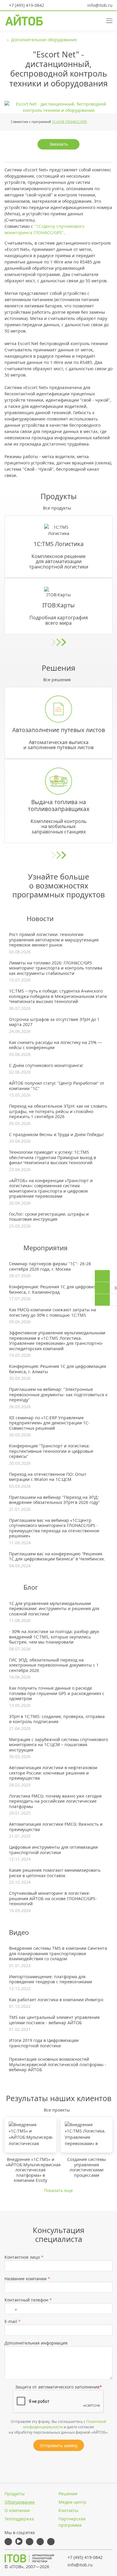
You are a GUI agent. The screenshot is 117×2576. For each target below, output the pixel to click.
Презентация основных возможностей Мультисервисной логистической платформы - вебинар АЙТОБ (58, 2064)
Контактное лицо (24, 2257)
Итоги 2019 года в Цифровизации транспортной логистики (44, 2043)
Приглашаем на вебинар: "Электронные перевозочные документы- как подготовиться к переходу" (58, 1395)
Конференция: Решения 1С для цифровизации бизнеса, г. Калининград (58, 1289)
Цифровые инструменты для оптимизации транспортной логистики (53, 1850)
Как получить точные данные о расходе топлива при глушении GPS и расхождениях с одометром (57, 1693)
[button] (87, 20)
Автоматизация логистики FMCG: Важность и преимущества (56, 1827)
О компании (17, 2510)
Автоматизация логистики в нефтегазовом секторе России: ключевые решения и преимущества (53, 1773)
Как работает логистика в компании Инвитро (56, 2000)
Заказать (59, 144)
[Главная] (29, 2558)
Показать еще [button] (58, 2190)
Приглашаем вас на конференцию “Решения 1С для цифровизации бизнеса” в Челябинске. (57, 1556)
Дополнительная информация (36, 2343)
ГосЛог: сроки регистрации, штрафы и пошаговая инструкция (49, 1217)
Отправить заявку (59, 2445)
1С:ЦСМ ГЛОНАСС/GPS (69, 122)
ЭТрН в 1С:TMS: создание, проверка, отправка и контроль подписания (57, 1719)
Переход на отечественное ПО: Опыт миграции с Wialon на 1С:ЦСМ (48, 1477)
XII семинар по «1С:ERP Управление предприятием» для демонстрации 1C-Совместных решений (49, 1423)
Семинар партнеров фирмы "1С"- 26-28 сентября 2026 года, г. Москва (50, 1266)
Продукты (15, 2494)
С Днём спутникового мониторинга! (46, 1066)
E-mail (13, 2321)
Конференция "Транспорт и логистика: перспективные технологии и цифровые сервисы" (51, 1451)
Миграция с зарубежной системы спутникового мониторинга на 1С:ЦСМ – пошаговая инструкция (58, 1745)
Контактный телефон (28, 2300)
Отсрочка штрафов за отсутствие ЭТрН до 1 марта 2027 (54, 1022)
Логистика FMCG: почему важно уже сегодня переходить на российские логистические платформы (55, 1801)
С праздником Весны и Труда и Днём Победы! (56, 1135)
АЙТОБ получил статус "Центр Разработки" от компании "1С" (57, 1086)
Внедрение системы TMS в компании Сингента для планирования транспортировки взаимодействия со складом (58, 1954)
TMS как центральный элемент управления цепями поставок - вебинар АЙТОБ (54, 2020)
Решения (68, 2494)
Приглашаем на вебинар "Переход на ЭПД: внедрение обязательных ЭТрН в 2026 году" (54, 1500)
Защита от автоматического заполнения (59, 2387)
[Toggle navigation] (107, 20)
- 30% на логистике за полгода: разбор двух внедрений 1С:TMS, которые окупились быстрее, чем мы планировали (54, 1637)
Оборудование (20, 2502)
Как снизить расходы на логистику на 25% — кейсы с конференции (55, 1045)
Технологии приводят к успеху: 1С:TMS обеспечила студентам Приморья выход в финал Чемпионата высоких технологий (52, 1157)
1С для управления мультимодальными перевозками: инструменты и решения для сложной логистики (54, 1609)
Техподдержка (19, 2519)
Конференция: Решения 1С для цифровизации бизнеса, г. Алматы (58, 1369)
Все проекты (57, 2110)
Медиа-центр (72, 2502)
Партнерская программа (72, 2522)
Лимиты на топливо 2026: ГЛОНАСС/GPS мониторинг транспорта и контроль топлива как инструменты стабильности (56, 968)
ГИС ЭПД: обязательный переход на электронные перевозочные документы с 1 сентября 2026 (54, 1665)
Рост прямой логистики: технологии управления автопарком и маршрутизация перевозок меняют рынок (54, 940)
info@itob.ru (99, 5)
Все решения (57, 680)
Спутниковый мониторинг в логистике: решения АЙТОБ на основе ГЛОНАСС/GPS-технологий (53, 1899)
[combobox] (12, 2309)
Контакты (68, 2510)
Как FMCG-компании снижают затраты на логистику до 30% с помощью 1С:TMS (52, 1312)
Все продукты (57, 508)
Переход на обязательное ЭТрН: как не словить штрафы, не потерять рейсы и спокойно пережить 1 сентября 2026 (58, 1111)
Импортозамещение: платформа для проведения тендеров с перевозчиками (51, 1979)
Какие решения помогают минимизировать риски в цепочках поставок (55, 1873)
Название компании (27, 2279)
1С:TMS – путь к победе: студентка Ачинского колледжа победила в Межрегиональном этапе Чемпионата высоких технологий (58, 996)
